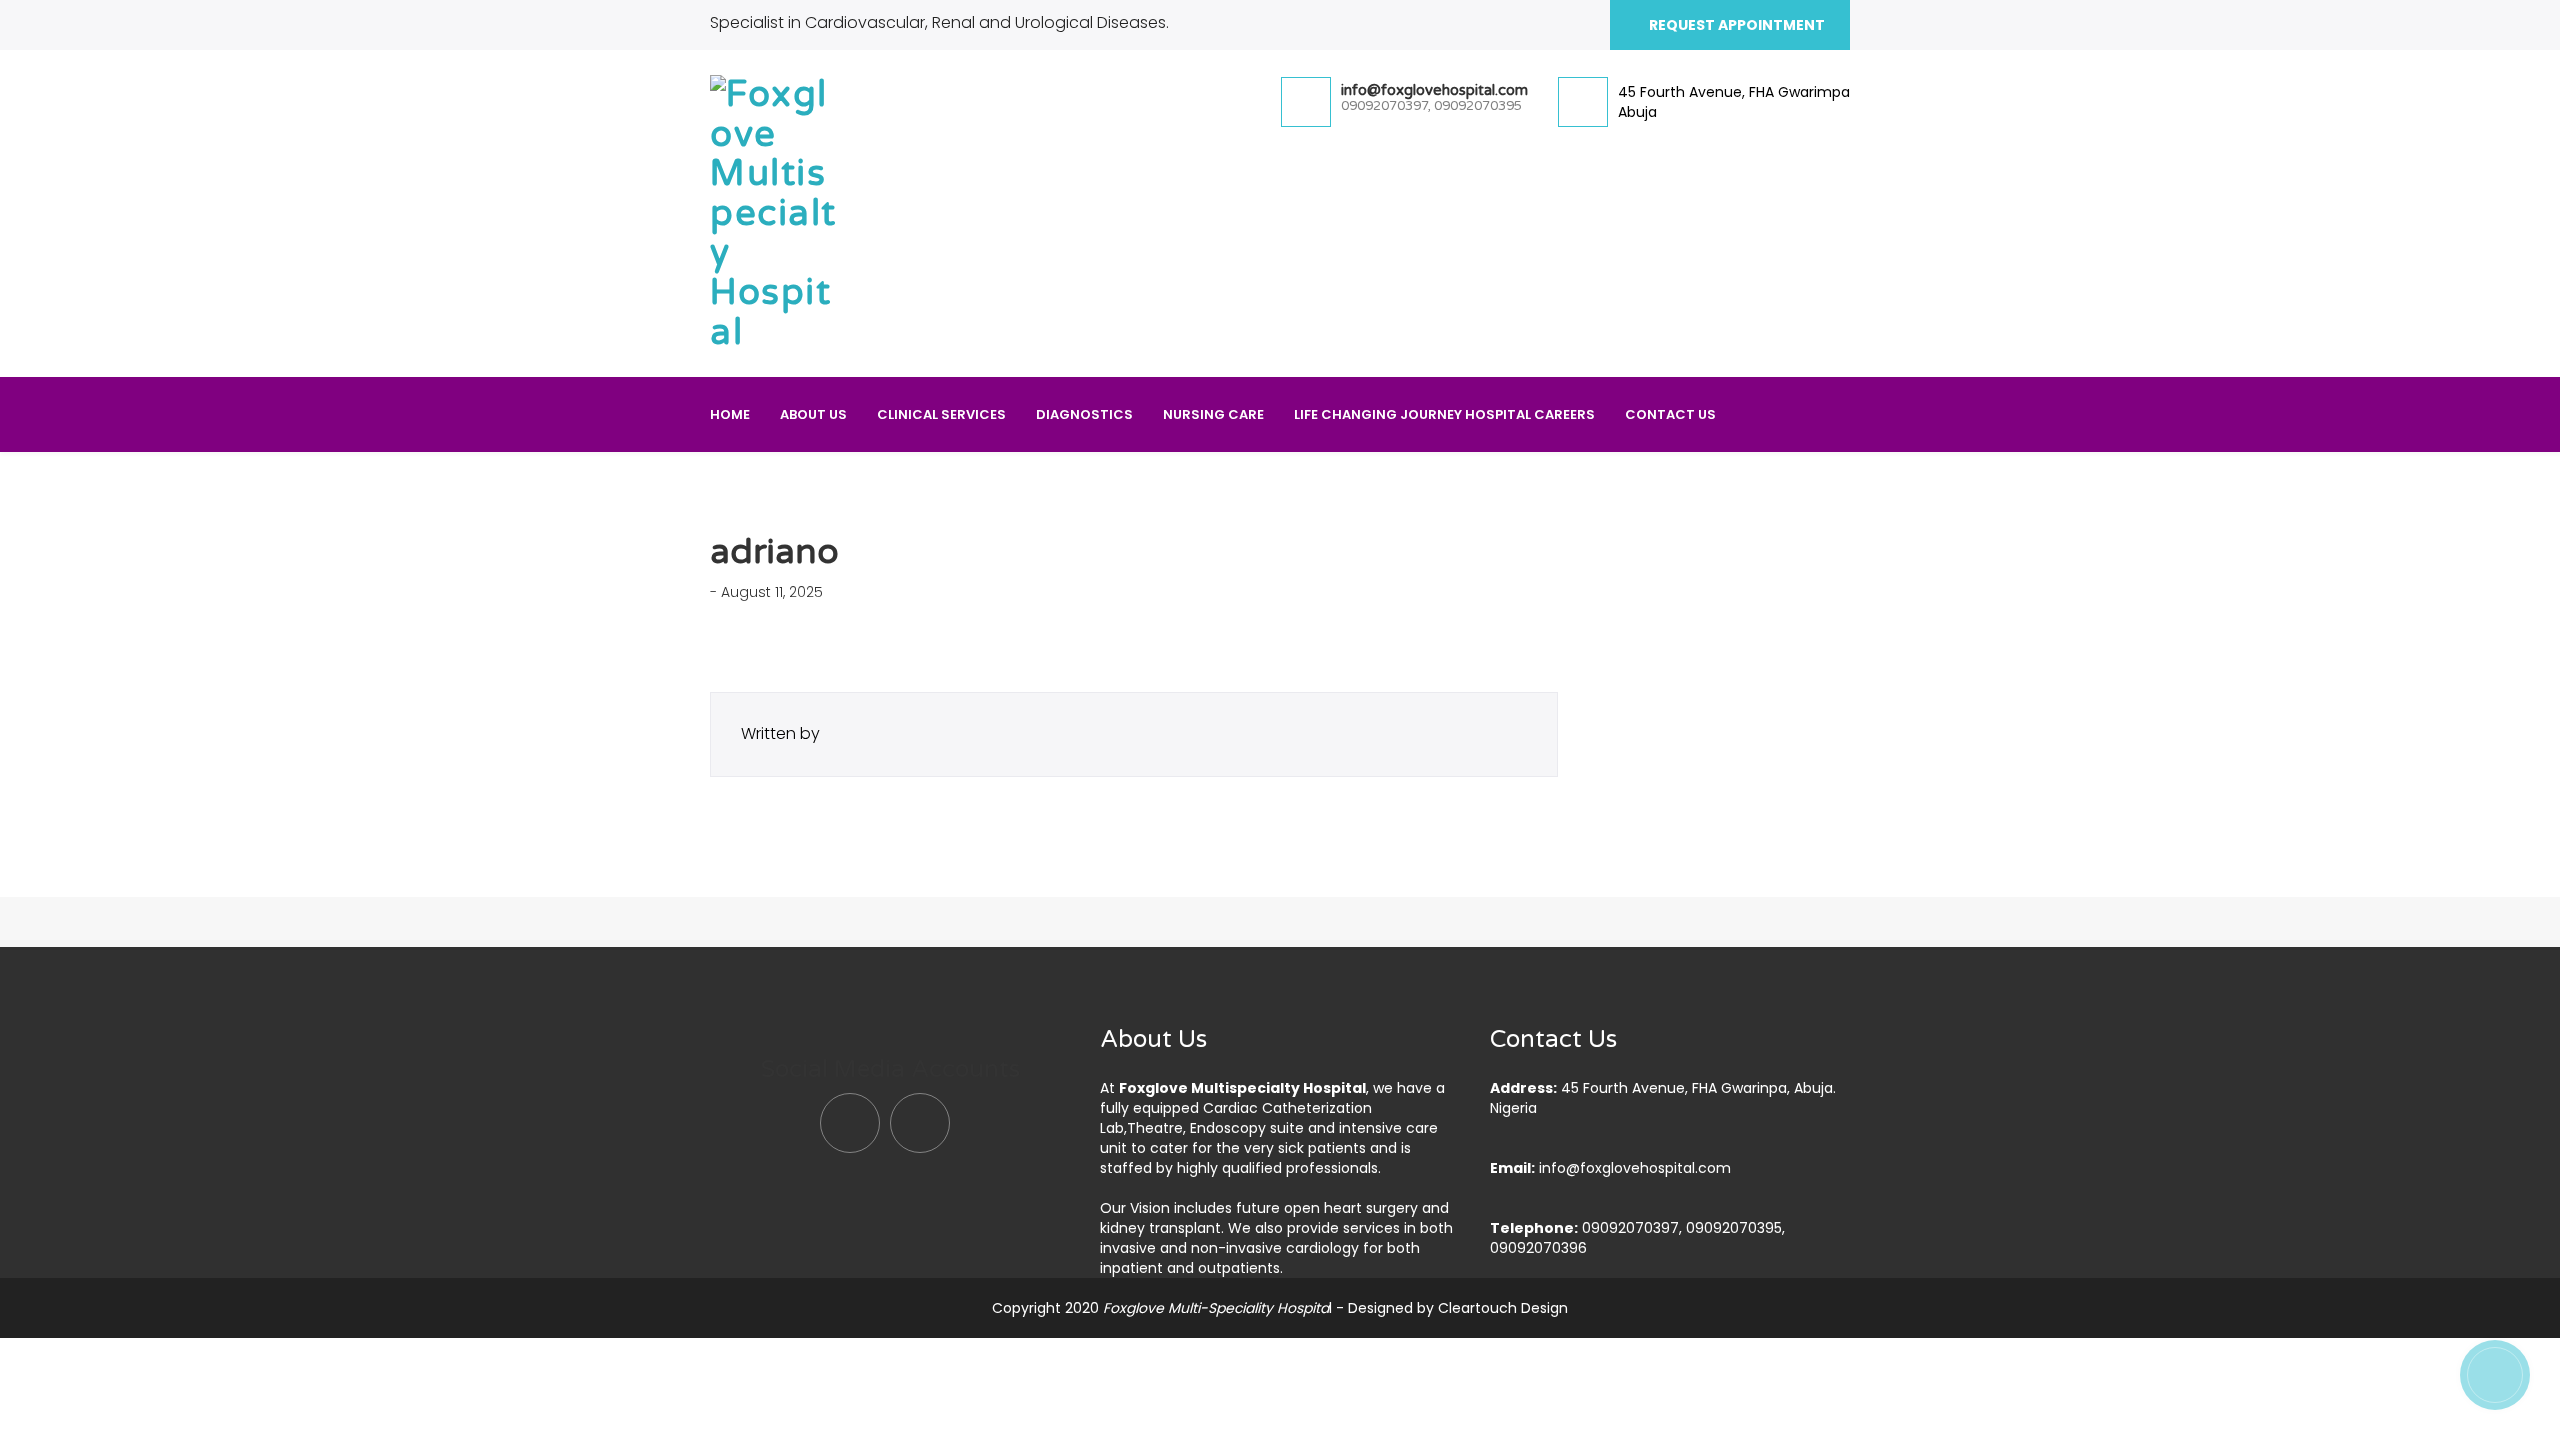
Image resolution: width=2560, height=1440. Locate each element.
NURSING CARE (1213, 414)
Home (730, 414)
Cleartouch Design (1503, 1308)
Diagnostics (1084, 414)
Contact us (1670, 414)
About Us (813, 414)
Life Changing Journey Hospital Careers (1444, 414)
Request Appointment (1735, 25)
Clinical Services (941, 414)
